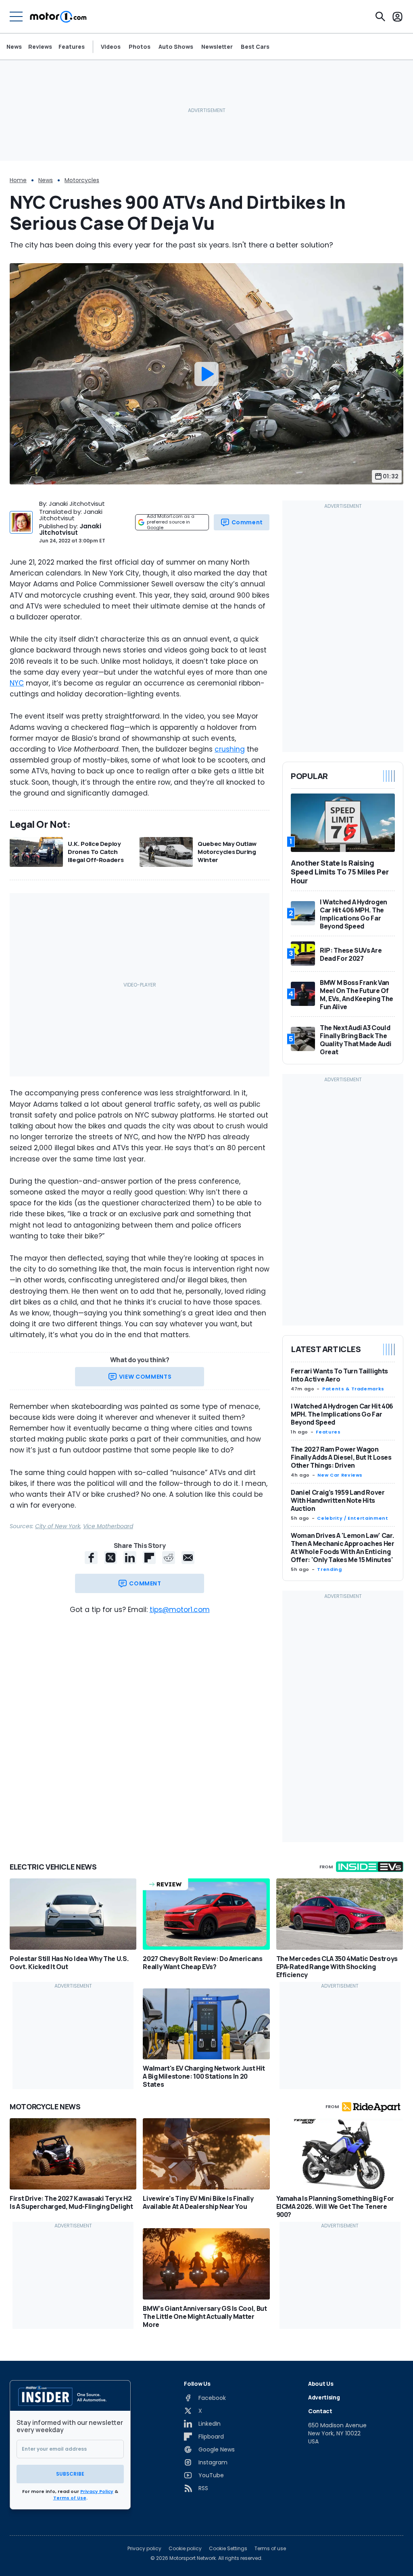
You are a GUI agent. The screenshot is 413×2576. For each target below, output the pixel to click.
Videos (111, 47)
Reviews (40, 47)
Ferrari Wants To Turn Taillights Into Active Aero (339, 1375)
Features (72, 47)
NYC (17, 683)
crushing (230, 749)
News (14, 47)
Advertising (324, 2397)
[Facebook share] (91, 1558)
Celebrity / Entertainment (353, 1518)
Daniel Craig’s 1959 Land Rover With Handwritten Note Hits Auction (338, 1500)
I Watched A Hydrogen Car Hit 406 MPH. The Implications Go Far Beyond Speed (342, 1414)
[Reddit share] (169, 1558)
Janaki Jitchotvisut (70, 529)
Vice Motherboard (108, 1526)
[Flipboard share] (149, 1558)
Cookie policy (185, 2549)
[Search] (380, 17)
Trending (329, 1569)
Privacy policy (144, 2549)
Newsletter (217, 47)
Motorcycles (82, 180)
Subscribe (70, 2474)
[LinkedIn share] (130, 1558)
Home (18, 180)
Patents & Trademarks (353, 1389)
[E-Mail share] (188, 1558)
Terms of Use (70, 2498)
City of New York (58, 1526)
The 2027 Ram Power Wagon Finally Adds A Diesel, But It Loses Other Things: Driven (341, 1457)
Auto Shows (176, 47)
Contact (320, 2411)
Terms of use (270, 2549)
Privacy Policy (97, 2491)
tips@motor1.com (180, 1610)
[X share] (111, 1558)
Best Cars (255, 47)
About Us (321, 2384)
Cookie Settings (228, 2549)
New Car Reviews (340, 1475)
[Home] (58, 17)
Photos (140, 47)
